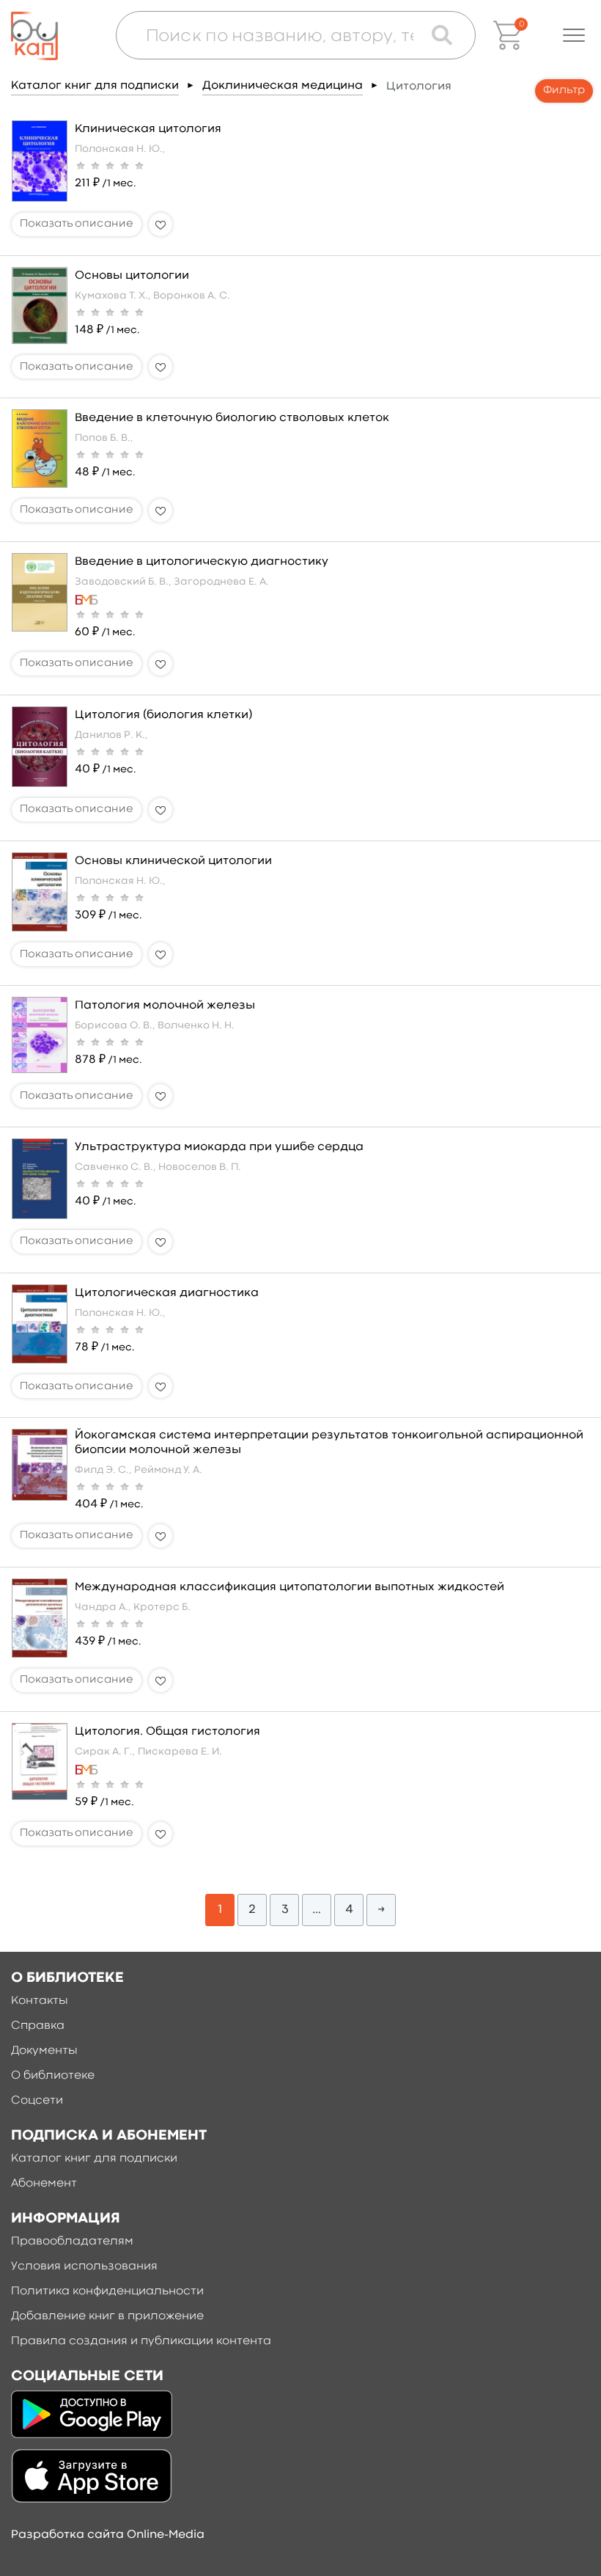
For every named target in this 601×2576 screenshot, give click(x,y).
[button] (574, 35)
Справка (38, 2026)
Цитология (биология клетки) (163, 715)
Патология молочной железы (165, 1006)
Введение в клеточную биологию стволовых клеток (232, 418)
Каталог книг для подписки (95, 86)
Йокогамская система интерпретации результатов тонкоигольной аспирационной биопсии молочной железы (329, 1442)
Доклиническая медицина (283, 86)
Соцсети (37, 2101)
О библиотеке (53, 2076)
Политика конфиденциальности (107, 2291)
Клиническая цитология (148, 129)
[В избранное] (161, 224)
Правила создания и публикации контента (141, 2341)
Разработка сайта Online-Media (108, 2535)
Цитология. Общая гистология (167, 1732)
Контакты (40, 2001)
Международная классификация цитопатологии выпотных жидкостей (290, 1587)
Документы (44, 2051)
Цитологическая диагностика (167, 1293)
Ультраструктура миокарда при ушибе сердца (219, 1147)
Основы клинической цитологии (173, 861)
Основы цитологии (132, 276)
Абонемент (44, 2184)
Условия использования (84, 2266)
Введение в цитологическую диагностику (202, 562)
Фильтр (564, 91)
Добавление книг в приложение (107, 2316)
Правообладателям (72, 2242)
